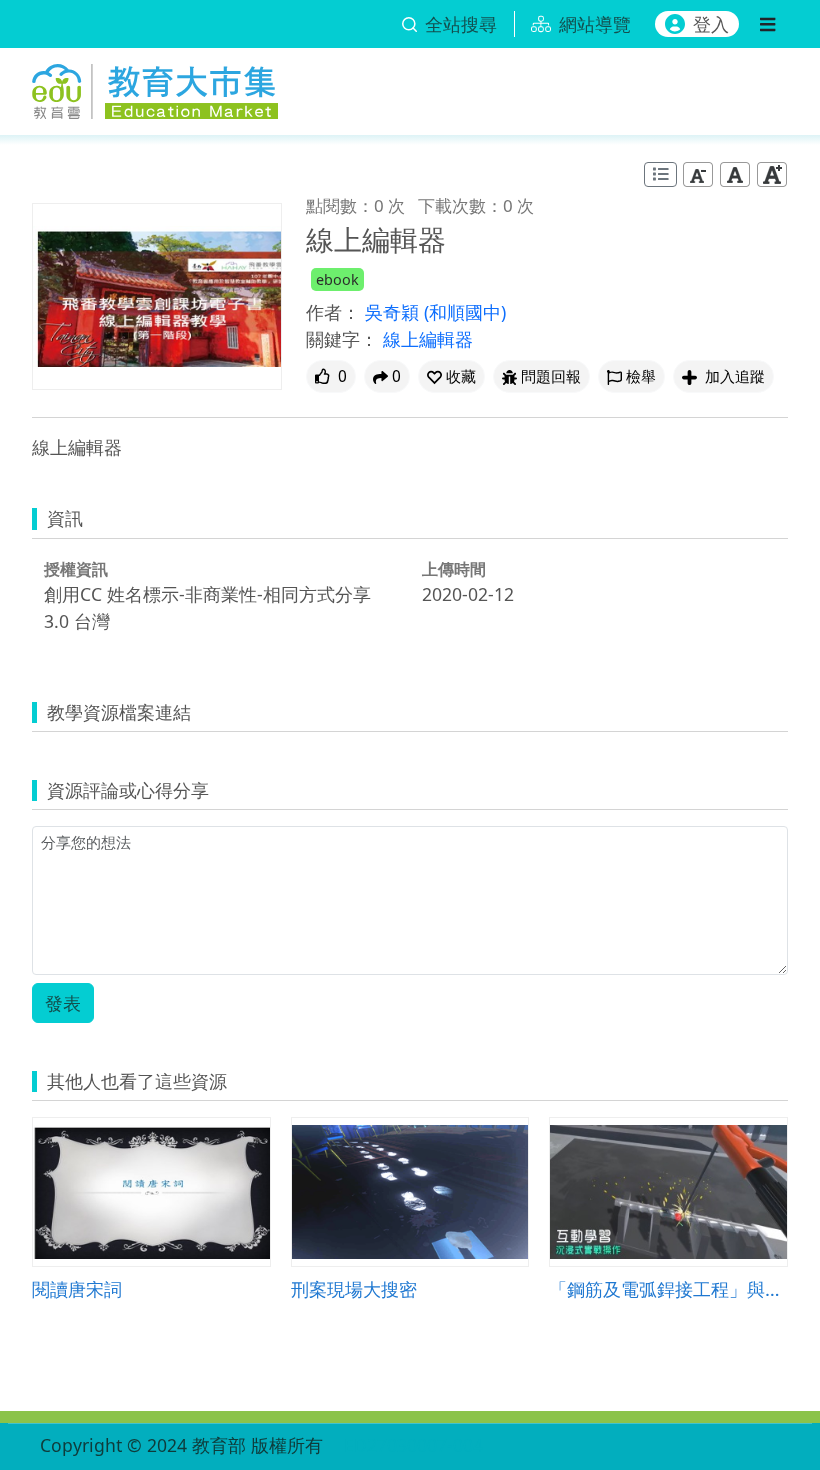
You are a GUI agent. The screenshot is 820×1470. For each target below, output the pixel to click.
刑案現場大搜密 (354, 1288)
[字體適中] (735, 174)
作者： (333, 312)
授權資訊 (76, 569)
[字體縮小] (698, 174)
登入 (711, 24)
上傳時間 (454, 569)
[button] (451, 376)
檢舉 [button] (641, 376)
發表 (63, 1003)
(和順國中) (465, 312)
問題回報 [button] (551, 376)
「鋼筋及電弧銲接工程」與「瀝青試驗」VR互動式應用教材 (668, 1288)
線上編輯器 (428, 339)
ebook (337, 279)
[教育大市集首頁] (155, 87)
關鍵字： (342, 339)
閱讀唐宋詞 (77, 1288)
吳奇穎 (394, 312)
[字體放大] (772, 174)
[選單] (767, 24)
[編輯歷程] (660, 174)
